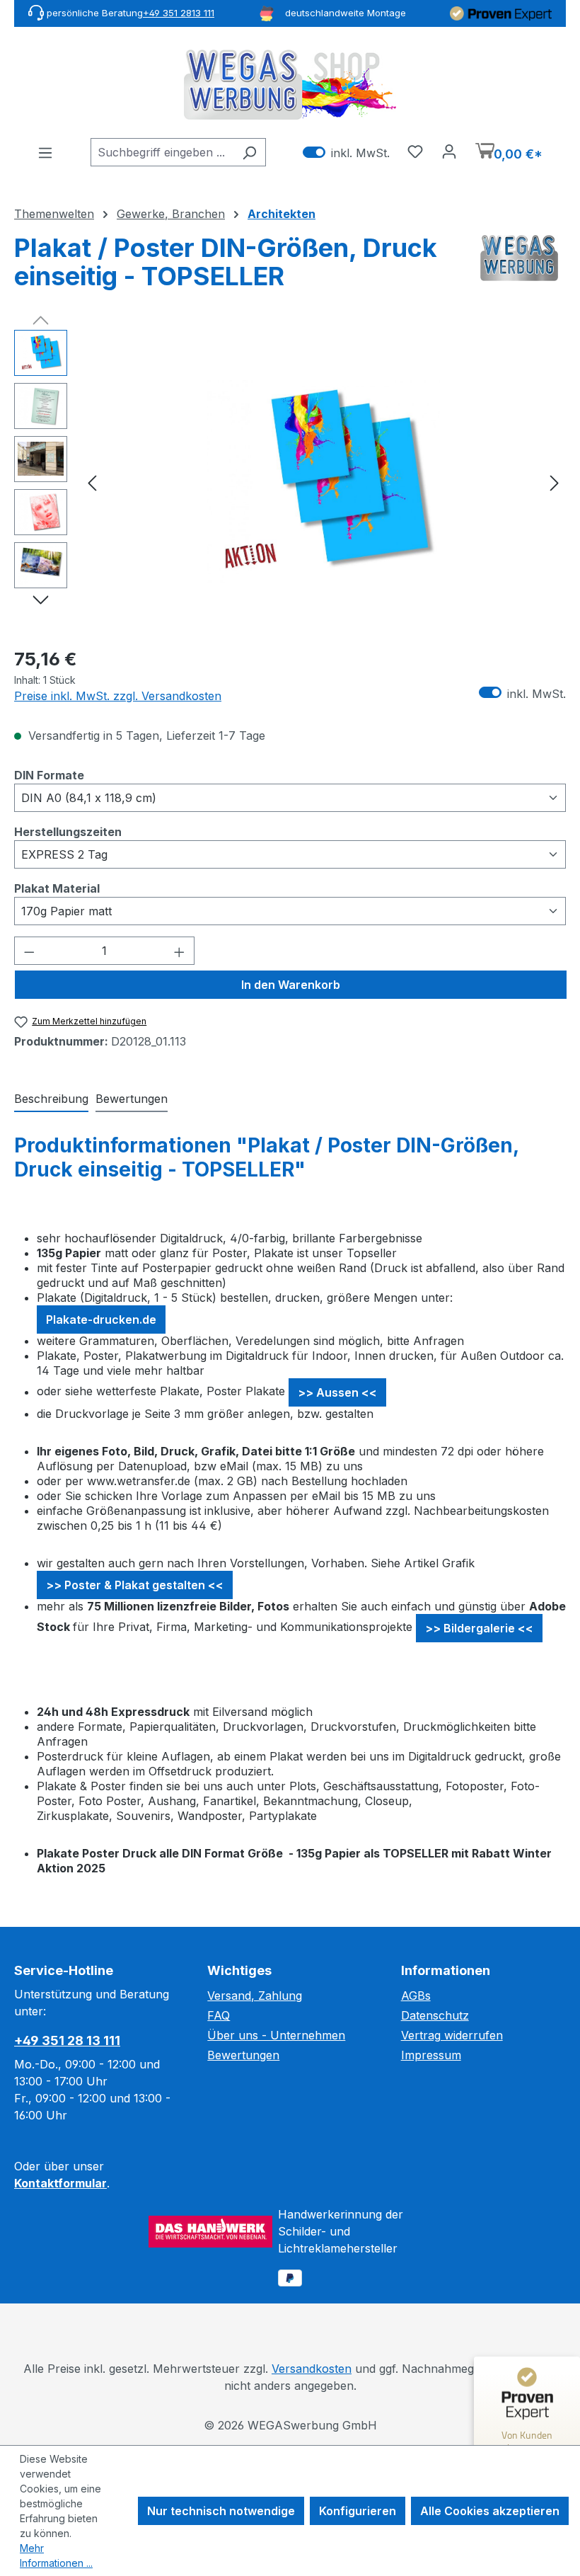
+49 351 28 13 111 (67, 2040)
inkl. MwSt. (346, 153)
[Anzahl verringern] (29, 951)
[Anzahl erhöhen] (180, 951)
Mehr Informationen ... (56, 2555)
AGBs (416, 1996)
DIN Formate (49, 775)
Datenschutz (435, 2015)
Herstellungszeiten (68, 831)
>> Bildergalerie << (479, 1628)
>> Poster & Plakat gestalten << (135, 1585)
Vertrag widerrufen (452, 2035)
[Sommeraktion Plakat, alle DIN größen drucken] (324, 481)
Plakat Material (57, 888)
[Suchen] (249, 152)
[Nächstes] (555, 482)
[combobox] (162, 152)
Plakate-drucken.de (101, 1320)
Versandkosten (312, 2369)
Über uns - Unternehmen (276, 2035)
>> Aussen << (337, 1392)
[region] (290, 482)
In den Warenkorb (291, 985)
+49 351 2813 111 (179, 13)
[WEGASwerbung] (519, 268)
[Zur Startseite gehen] (290, 85)
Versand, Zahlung (255, 1996)
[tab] (51, 1099)
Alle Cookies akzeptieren (490, 2511)
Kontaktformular (60, 2183)
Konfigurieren (358, 2511)
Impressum (431, 2055)
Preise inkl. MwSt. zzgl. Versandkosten (118, 696)
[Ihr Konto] (449, 151)
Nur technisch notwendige (221, 2511)
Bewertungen (243, 2055)
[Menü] (45, 152)
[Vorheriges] (92, 482)
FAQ (219, 2015)
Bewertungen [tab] (132, 1099)
